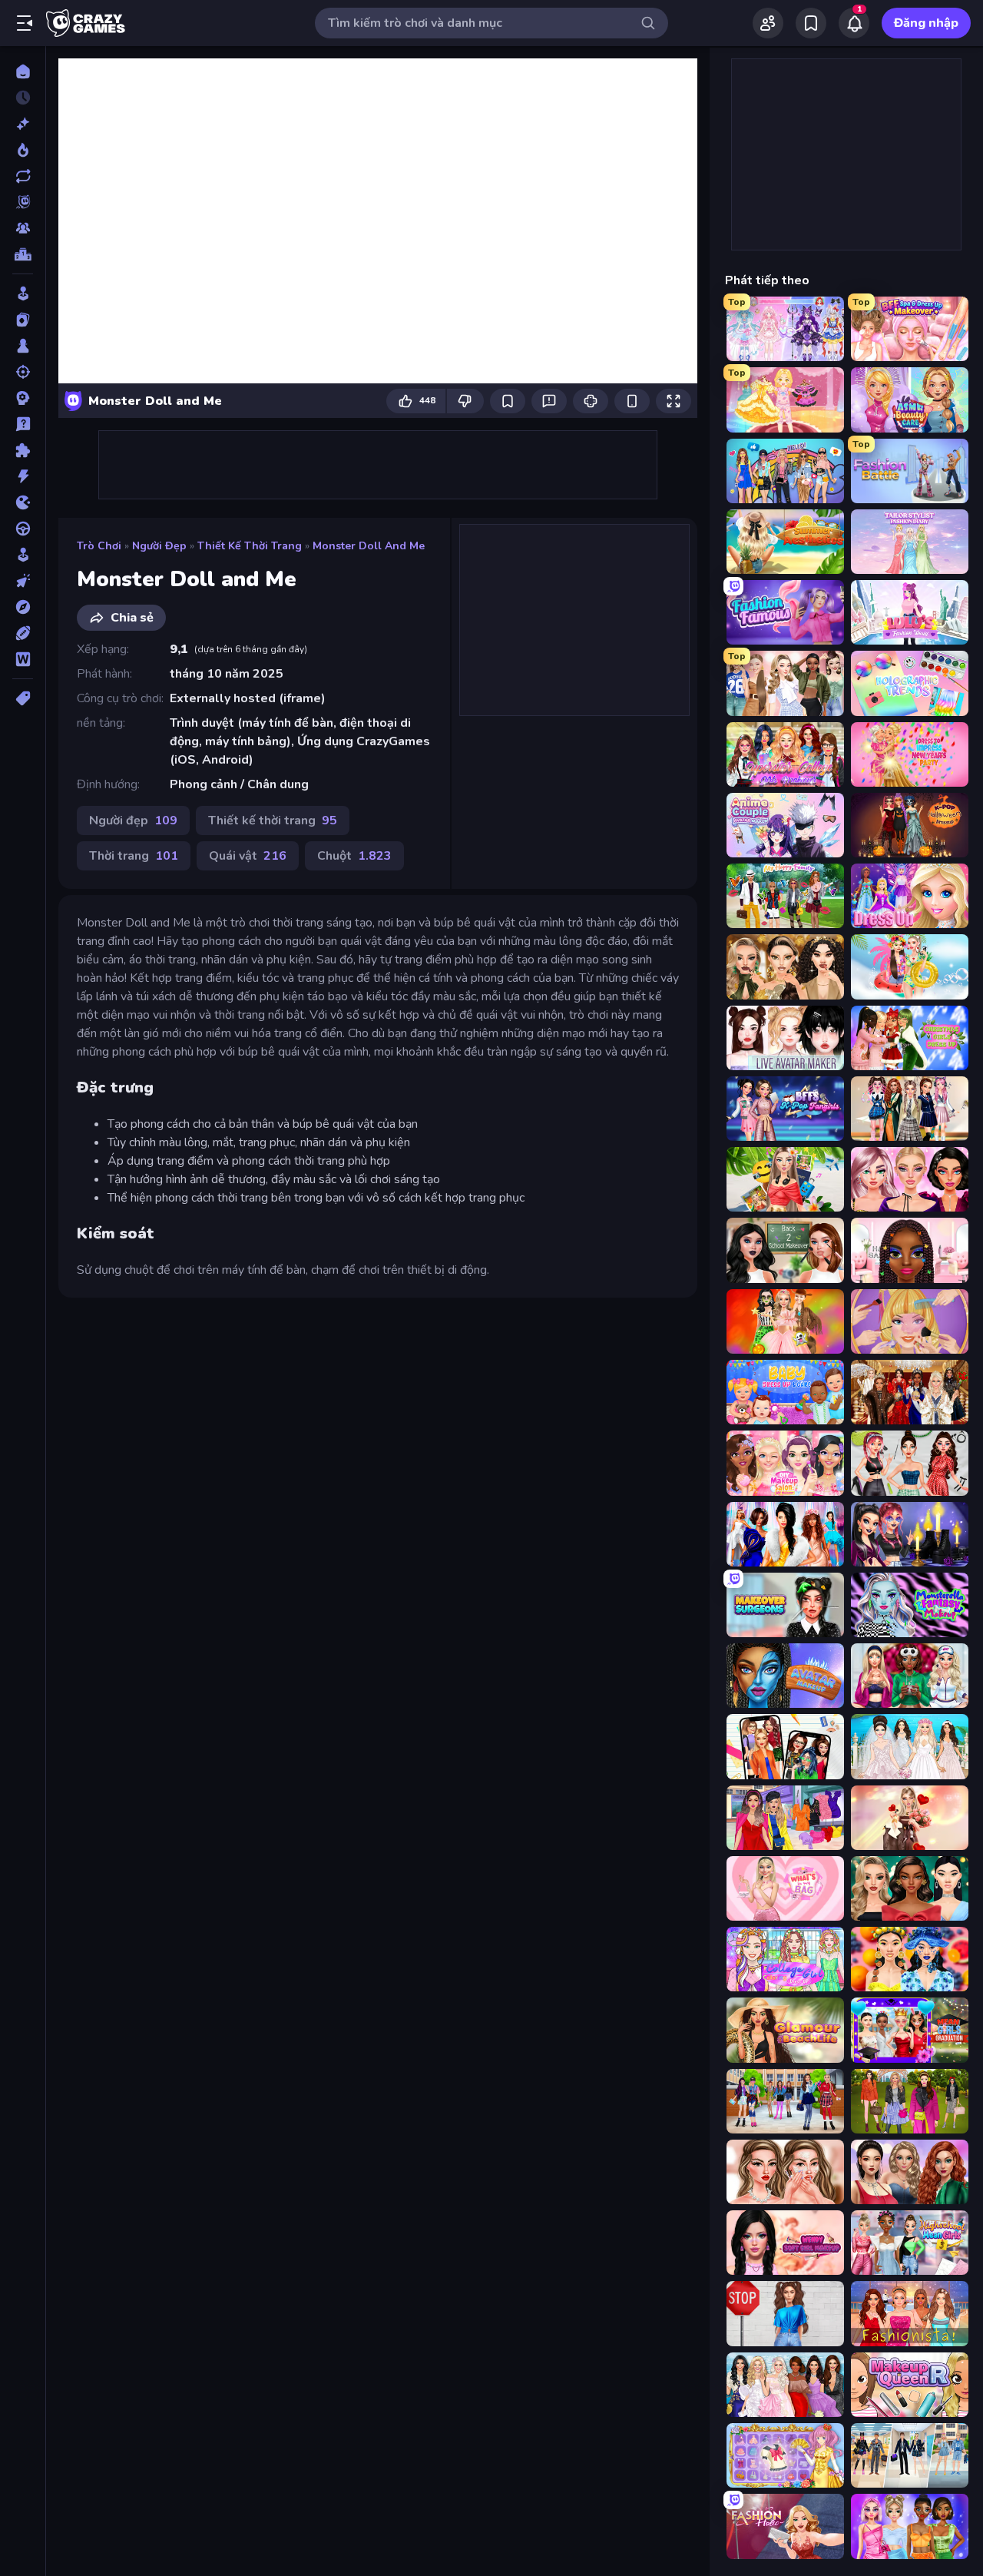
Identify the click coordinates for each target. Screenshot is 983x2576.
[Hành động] (23, 476)
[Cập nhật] (23, 176)
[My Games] (811, 23)
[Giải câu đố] (23, 424)
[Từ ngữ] (23, 659)
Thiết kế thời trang (250, 546)
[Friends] (768, 23)
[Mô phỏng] (23, 555)
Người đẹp (159, 546)
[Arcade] (23, 293)
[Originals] (23, 202)
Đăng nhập (926, 23)
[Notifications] (854, 23)
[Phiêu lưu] (23, 607)
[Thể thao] (23, 633)
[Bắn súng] (23, 372)
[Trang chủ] (23, 71)
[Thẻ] (23, 698)
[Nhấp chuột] (23, 581)
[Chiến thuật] (23, 398)
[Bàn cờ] (23, 346)
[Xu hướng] (23, 150)
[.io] (23, 502)
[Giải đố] (23, 450)
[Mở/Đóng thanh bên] (25, 23)
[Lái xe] (23, 529)
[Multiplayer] (23, 228)
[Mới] (23, 124)
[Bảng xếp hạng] (23, 254)
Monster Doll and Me (369, 546)
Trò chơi (99, 546)
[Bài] (23, 320)
